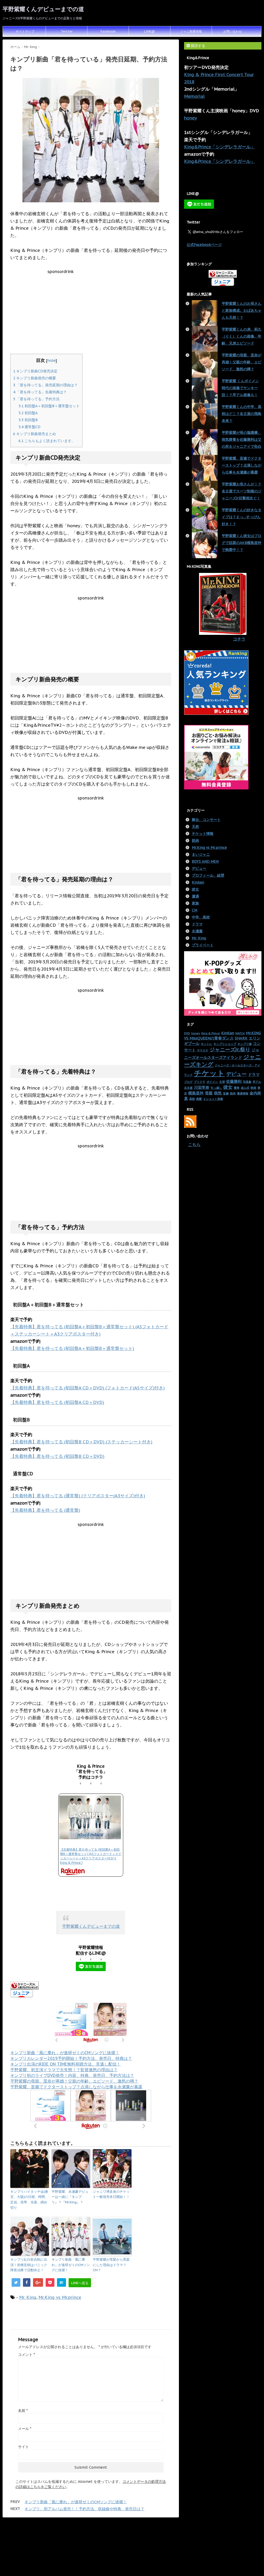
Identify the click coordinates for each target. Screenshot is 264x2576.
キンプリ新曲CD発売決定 (35, 371)
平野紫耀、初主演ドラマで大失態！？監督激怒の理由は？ (64, 2070)
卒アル (257, 1082)
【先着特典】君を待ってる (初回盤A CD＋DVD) (57, 1402)
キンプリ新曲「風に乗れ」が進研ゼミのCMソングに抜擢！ (65, 2053)
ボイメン (212, 1082)
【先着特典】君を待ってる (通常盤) (45, 1510)
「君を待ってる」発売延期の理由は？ (45, 385)
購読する (197, 46)
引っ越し (216, 1088)
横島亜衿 (196, 1093)
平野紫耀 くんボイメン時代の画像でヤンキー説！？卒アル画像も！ (240, 388)
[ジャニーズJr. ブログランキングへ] (91, 1985)
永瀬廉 (197, 931)
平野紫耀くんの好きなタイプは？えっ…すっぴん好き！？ (242, 517)
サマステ (203, 1050)
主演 (222, 1082)
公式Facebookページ (204, 245)
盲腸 (226, 1093)
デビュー (199, 868)
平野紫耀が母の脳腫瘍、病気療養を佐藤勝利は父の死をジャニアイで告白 (242, 439)
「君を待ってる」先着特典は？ (40, 392)
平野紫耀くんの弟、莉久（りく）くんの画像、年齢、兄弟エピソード (242, 336)
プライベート (203, 945)
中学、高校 (201, 917)
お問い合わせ (233, 31)
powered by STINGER (183, 2568)
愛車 (237, 1088)
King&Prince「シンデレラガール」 (220, 147)
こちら (194, 1145)
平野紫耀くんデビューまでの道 (43, 9)
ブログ (188, 1082)
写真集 (247, 1082)
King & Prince (211, 1033)
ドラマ (197, 924)
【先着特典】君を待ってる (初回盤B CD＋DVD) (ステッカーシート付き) (81, 1442)
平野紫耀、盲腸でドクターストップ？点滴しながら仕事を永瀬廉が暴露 (76, 2087)
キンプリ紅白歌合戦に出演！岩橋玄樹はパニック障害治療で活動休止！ (29, 2265)
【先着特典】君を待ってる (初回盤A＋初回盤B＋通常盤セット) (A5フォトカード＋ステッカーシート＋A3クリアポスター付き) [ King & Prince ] (91, 1856)
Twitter (67, 31)
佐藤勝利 (234, 1081)
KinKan (228, 1033)
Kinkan (198, 882)
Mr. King (28, 2297)
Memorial (194, 96)
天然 (195, 827)
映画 (253, 1088)
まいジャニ (201, 854)
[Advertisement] (91, 310)
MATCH (240, 1033)
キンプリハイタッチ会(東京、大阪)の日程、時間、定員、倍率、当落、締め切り (29, 2200)
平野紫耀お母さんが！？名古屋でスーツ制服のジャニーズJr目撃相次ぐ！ (242, 491)
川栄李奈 (202, 1087)
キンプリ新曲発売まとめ (35, 434)
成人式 (245, 1088)
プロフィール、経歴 (208, 875)
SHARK (241, 1038)
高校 (192, 1099)
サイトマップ (25, 31)
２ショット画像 (213, 1099)
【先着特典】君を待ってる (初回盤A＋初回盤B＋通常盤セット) (72, 1348)
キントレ (207, 1044)
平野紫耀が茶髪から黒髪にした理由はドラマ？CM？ (111, 2265)
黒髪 (199, 1099)
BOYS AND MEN (205, 861)
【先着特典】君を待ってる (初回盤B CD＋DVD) (57, 1456)
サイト (23, 2447)
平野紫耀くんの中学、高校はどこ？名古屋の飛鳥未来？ (242, 414)
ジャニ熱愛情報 (191, 31)
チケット (209, 1073)
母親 (209, 1093)
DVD (187, 1033)
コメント (26, 2355)
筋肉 (195, 841)
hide (52, 360)
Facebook (108, 31)
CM (195, 910)
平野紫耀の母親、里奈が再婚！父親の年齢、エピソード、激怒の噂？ (74, 2081)
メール (25, 2429)
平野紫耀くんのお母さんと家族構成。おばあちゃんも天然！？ (242, 310)
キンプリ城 (245, 1044)
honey (191, 118)
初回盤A (28, 413)
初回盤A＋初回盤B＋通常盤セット (49, 406)
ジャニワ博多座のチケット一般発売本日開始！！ (111, 2194)
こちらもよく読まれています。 (47, 441)
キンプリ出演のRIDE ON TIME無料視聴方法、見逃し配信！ (65, 2064)
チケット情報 (203, 834)
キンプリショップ (225, 1044)
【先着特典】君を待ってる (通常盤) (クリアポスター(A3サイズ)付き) (78, 1496)
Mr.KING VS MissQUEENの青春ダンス (222, 1035)
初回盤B (28, 420)
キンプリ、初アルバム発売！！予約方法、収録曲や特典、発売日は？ (84, 2509)
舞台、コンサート (206, 820)
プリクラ (200, 1082)
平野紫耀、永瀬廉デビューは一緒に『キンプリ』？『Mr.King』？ (70, 2197)
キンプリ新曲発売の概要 (35, 378)
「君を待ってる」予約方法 (36, 399)
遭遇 (195, 896)
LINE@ (150, 31)
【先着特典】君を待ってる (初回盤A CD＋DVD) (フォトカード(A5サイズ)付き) (88, 1388)
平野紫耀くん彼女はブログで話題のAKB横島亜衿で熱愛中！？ (242, 543)
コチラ (239, 639)
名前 (23, 2411)
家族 (195, 903)
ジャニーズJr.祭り (230, 1049)
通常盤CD (30, 427)
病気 (218, 1093)
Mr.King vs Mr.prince (60, 2297)
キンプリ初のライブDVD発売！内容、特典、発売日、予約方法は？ (72, 2075)
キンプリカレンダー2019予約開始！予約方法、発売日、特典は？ (71, 2058)
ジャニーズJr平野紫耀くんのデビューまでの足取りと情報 (132, 2555)
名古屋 (188, 1088)
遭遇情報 (243, 1093)
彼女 (195, 889)
